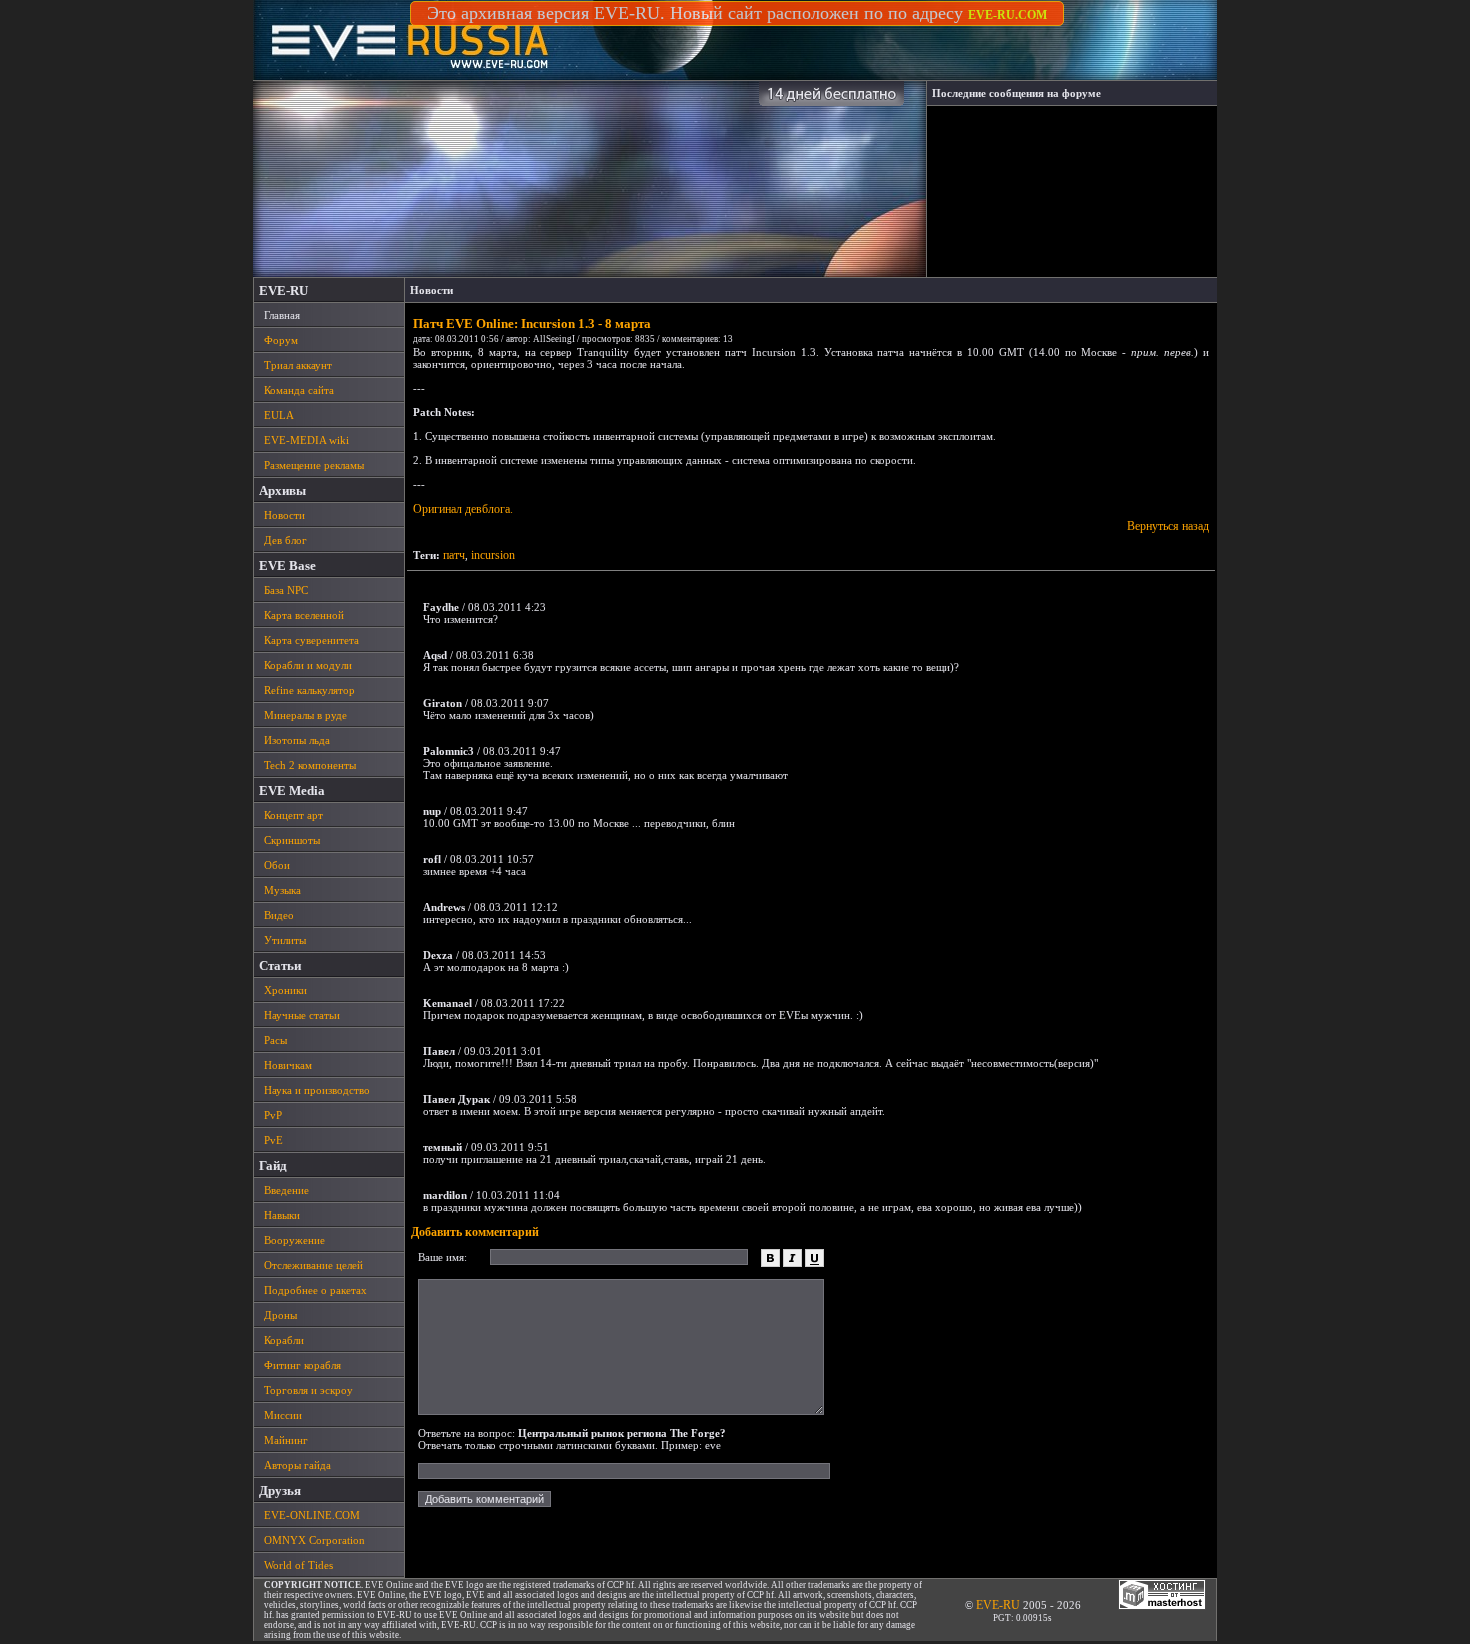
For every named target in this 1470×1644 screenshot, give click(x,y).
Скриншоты (292, 840)
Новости (284, 515)
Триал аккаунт (298, 365)
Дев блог (285, 540)
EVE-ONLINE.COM (312, 1515)
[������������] (814, 1254)
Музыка (282, 890)
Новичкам (288, 1065)
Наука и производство (317, 1090)
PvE (273, 1140)
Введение (286, 1190)
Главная (282, 315)
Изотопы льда (297, 740)
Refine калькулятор (309, 690)
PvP (273, 1115)
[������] (770, 1254)
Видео (279, 915)
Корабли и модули (308, 665)
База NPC (286, 590)
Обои (277, 865)
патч (454, 555)
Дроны (280, 1315)
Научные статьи (302, 1015)
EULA (279, 415)
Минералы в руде (305, 715)
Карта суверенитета (311, 640)
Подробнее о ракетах (315, 1290)
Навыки (282, 1215)
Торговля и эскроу (308, 1390)
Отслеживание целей (313, 1265)
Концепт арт (293, 815)
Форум (281, 340)
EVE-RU (998, 1605)
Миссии (283, 1415)
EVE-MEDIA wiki (306, 440)
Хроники (285, 990)
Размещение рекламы (314, 465)
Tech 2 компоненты (310, 765)
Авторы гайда (297, 1465)
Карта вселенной (304, 615)
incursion (493, 555)
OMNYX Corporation (314, 1540)
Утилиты (285, 940)
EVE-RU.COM (1007, 15)
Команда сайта (299, 390)
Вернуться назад (1168, 526)
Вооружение (294, 1240)
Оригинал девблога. (463, 509)
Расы (275, 1040)
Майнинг (286, 1440)
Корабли (284, 1340)
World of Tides (298, 1565)
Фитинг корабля (302, 1365)
